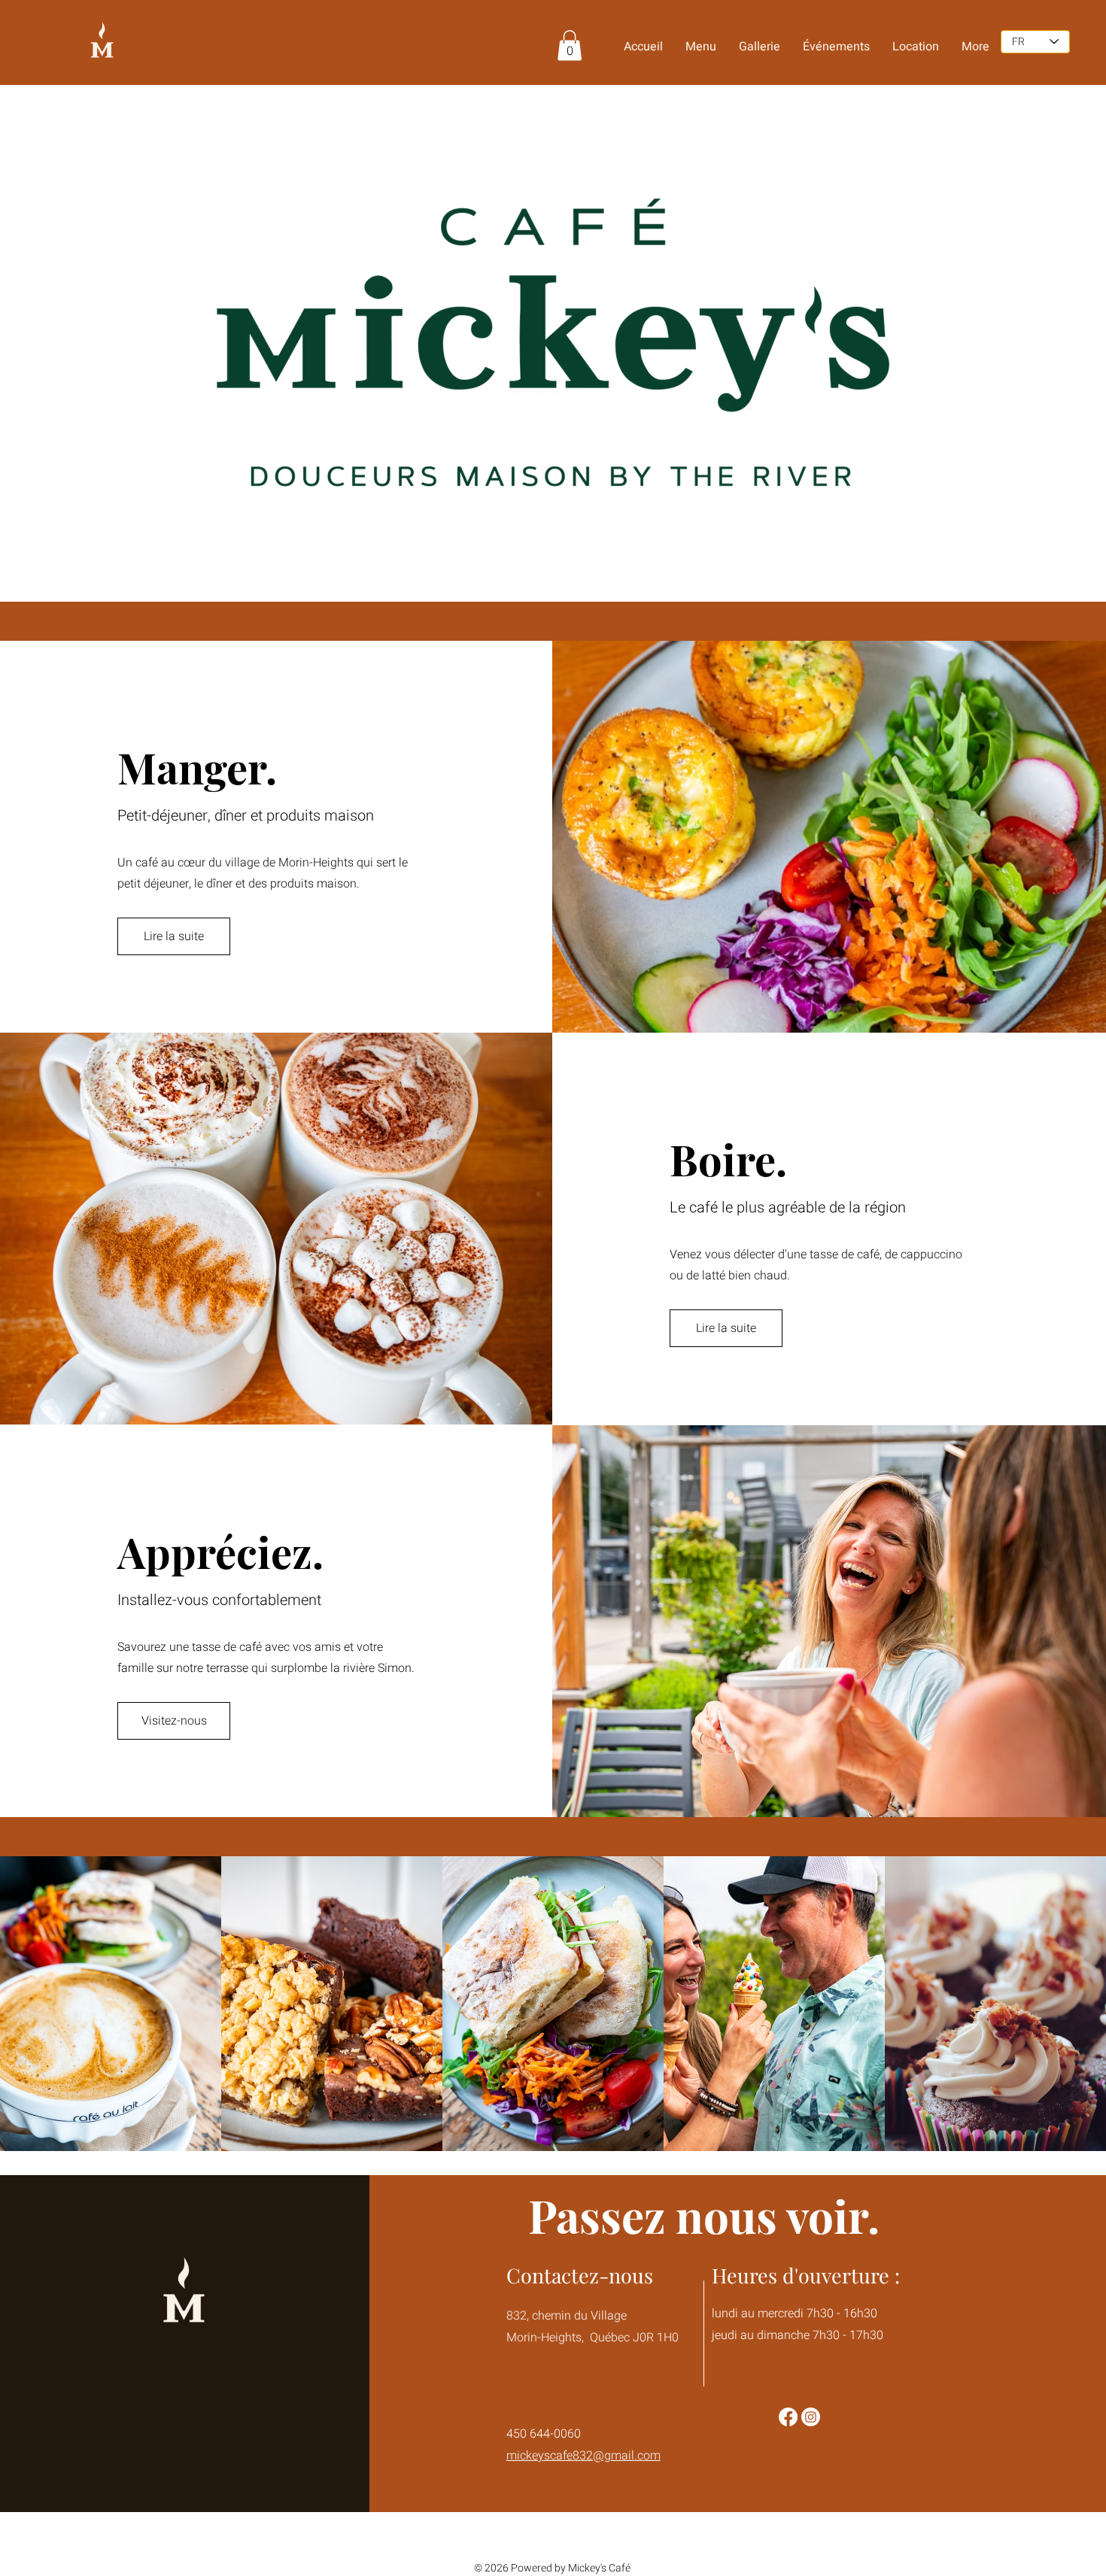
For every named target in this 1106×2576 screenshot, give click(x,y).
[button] (570, 46)
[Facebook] (788, 2417)
